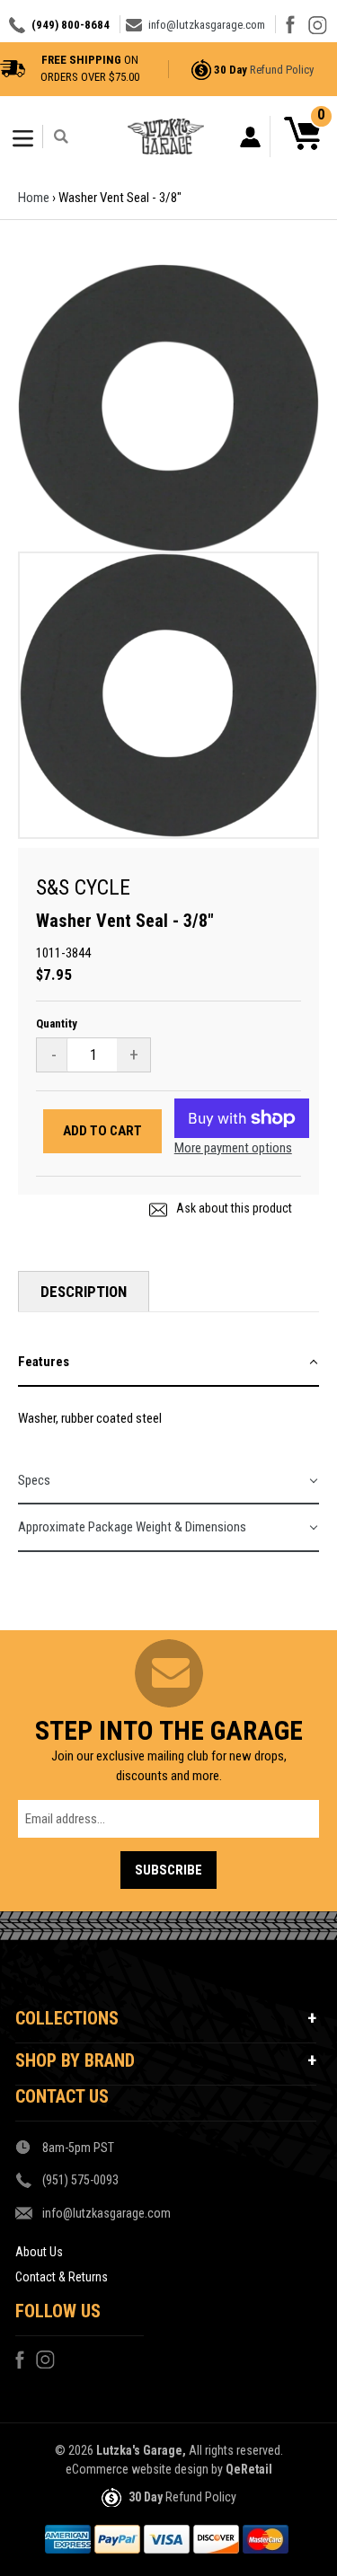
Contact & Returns (62, 2277)
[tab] (168, 1363)
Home (34, 198)
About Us (39, 2252)
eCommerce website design (137, 2469)
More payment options (233, 1148)
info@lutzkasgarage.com (207, 25)
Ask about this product (233, 1208)
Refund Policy (282, 70)
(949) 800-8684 (71, 25)
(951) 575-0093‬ (80, 2180)
